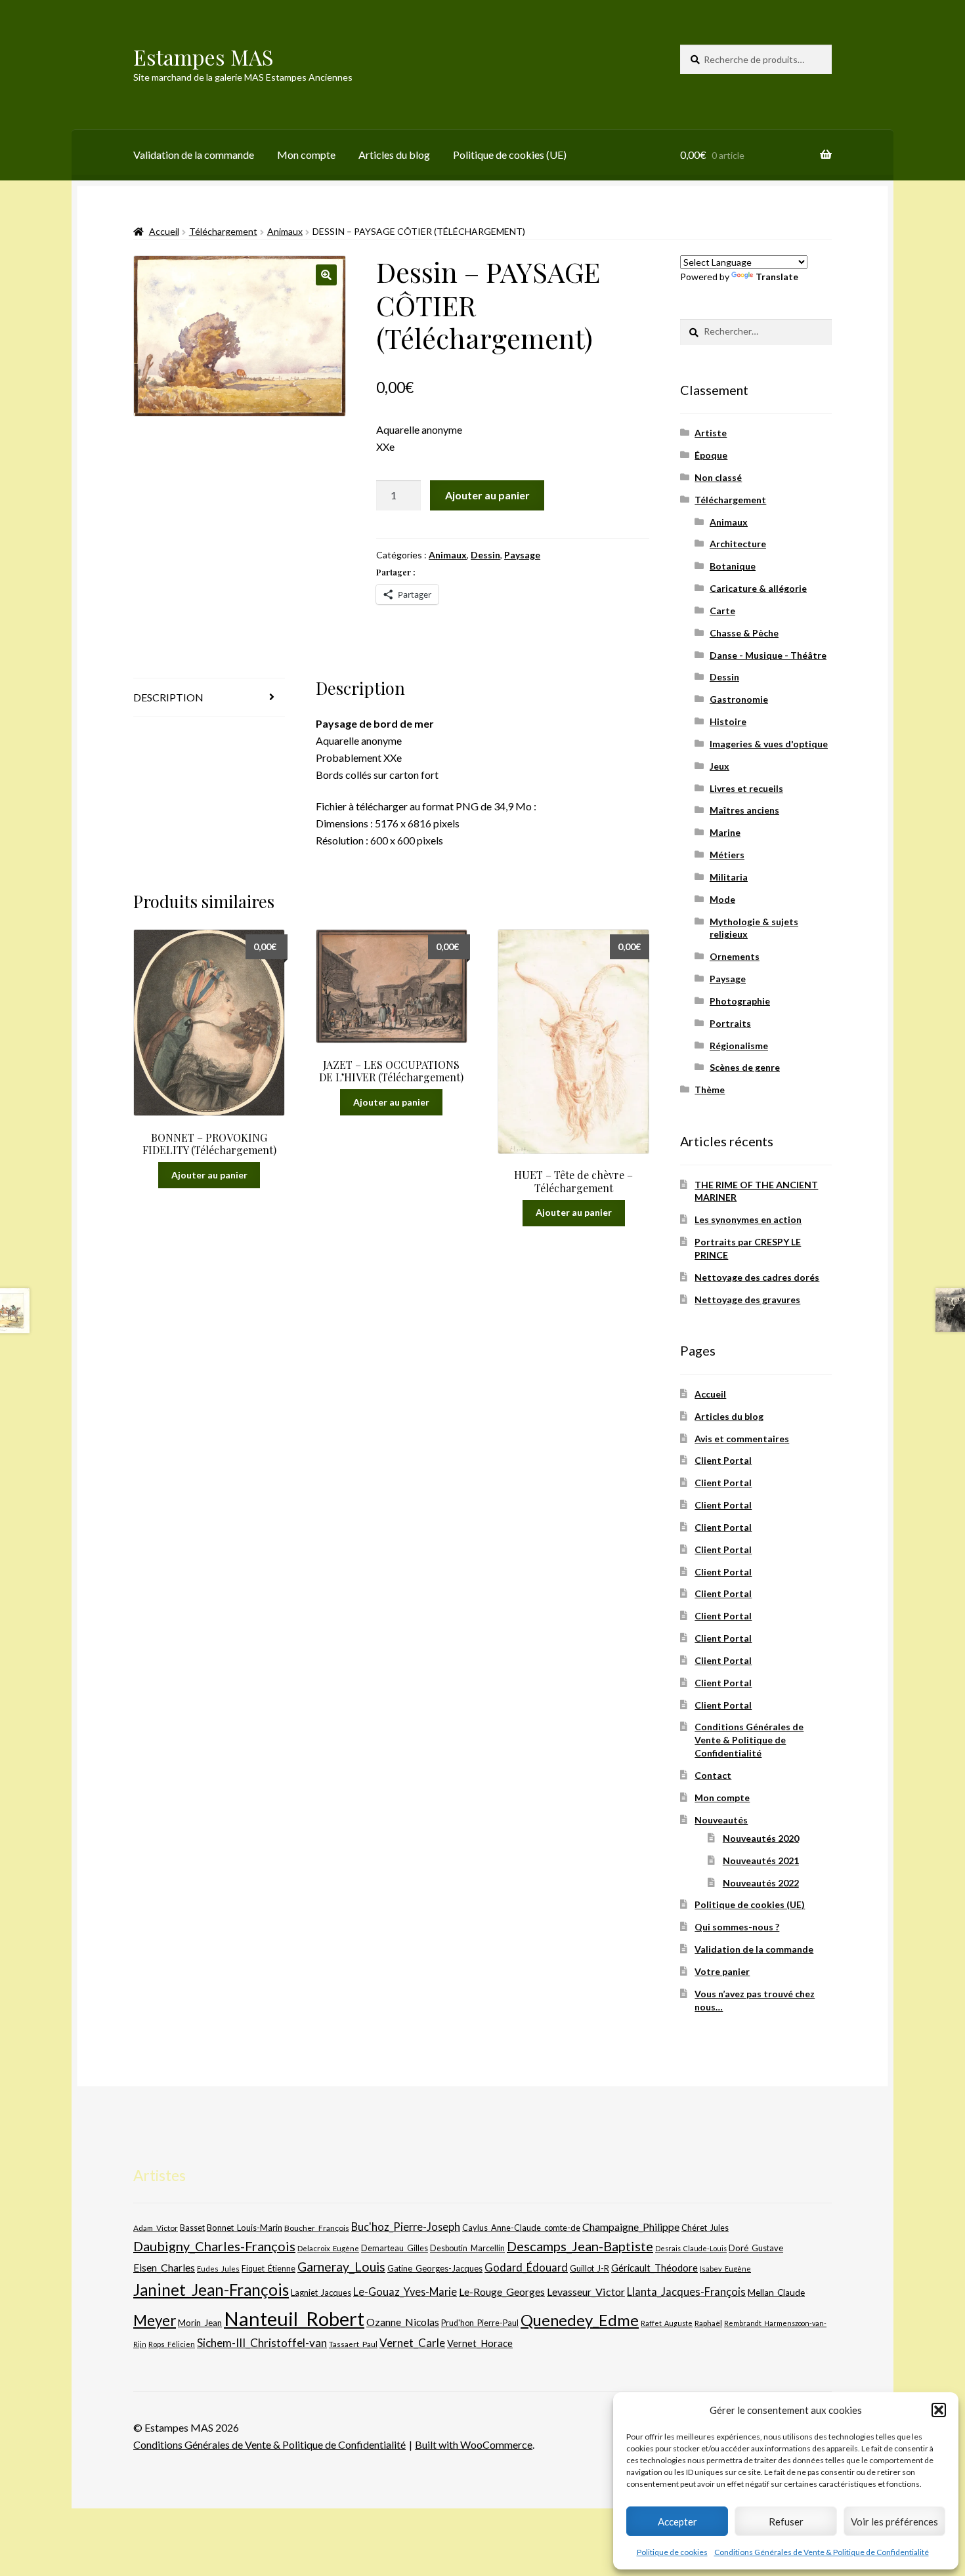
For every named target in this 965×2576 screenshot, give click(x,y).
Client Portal (723, 1460)
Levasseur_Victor (586, 2292)
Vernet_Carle (412, 2343)
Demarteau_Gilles (395, 2248)
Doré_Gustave (756, 2248)
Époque (711, 455)
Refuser (786, 2522)
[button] (939, 2410)
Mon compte (306, 155)
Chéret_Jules (705, 2228)
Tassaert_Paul (353, 2344)
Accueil (164, 231)
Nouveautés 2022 (761, 1883)
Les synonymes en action (748, 1219)
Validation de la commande (194, 155)
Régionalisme (739, 1046)
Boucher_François (317, 2228)
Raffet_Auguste (667, 2323)
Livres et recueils (746, 788)
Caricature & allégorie (758, 588)
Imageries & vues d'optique (769, 744)
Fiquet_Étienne (268, 2269)
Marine (725, 832)
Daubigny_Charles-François (214, 2246)
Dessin (485, 555)
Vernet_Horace (480, 2343)
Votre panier (722, 1971)
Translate (777, 277)
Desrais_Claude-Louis (691, 2248)
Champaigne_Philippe (631, 2227)
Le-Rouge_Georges (502, 2292)
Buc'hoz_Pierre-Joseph (406, 2227)
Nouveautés (721, 1820)
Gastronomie (739, 699)
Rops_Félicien (172, 2344)
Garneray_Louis (341, 2267)
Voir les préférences (894, 2522)
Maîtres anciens (744, 810)
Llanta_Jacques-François (686, 2292)
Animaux (285, 231)
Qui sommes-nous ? (737, 1927)
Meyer (155, 2320)
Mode (722, 899)
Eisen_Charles (164, 2267)
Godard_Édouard (526, 2268)
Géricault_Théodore (654, 2268)
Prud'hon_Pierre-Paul (480, 2323)
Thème (710, 1090)
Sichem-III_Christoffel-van (262, 2343)
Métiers (727, 855)
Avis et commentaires (742, 1439)
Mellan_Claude (776, 2293)
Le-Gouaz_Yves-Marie (405, 2292)
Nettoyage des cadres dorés (757, 1277)
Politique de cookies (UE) (510, 155)
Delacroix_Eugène (328, 2248)
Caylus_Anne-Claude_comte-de (521, 2228)
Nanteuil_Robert (294, 2318)
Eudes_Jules (218, 2269)
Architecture (738, 544)
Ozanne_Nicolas (403, 2322)
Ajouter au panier (487, 495)
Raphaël (708, 2323)
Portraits (730, 1023)
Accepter (677, 2522)
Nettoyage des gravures (747, 1299)
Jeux (719, 766)
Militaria (729, 877)
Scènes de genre (745, 1067)
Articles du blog (394, 155)
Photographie (740, 1001)
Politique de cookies (672, 2552)
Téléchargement (223, 231)
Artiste (711, 433)
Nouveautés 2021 (761, 1860)
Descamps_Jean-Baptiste (580, 2246)
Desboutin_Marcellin (467, 2248)
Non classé (718, 477)
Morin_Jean (200, 2323)
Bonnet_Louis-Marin (245, 2228)
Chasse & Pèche (744, 633)
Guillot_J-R (590, 2268)
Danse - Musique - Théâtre (768, 655)
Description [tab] (168, 697)
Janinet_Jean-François (211, 2290)
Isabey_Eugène (725, 2269)
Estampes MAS (204, 57)
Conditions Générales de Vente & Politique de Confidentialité (822, 2552)
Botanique (733, 566)
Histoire (728, 721)
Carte (722, 611)
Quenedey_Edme (580, 2320)
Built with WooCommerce (474, 2444)
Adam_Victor (156, 2228)
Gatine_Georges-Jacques (435, 2268)
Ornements (735, 956)
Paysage (522, 555)
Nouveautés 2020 (761, 1838)
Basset (192, 2228)
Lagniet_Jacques (321, 2293)
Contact (713, 1775)
